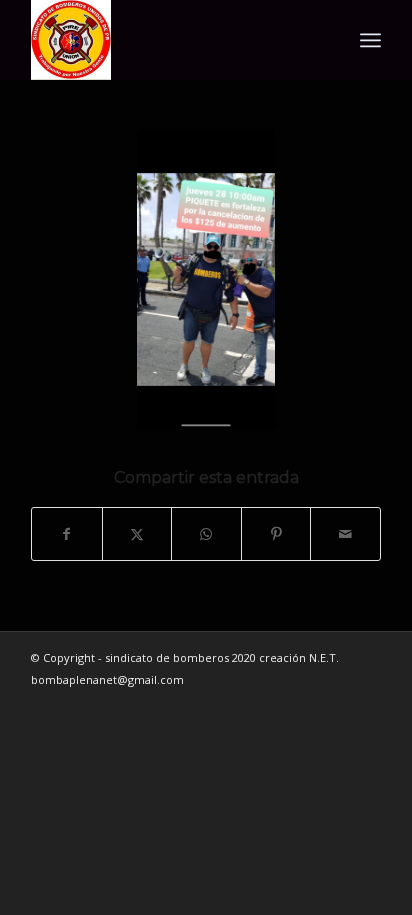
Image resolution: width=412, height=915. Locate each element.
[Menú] (370, 40)
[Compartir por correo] (345, 534)
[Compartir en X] (137, 534)
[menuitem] (370, 40)
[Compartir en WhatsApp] (206, 534)
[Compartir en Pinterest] (276, 534)
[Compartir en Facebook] (67, 534)
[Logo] (171, 40)
